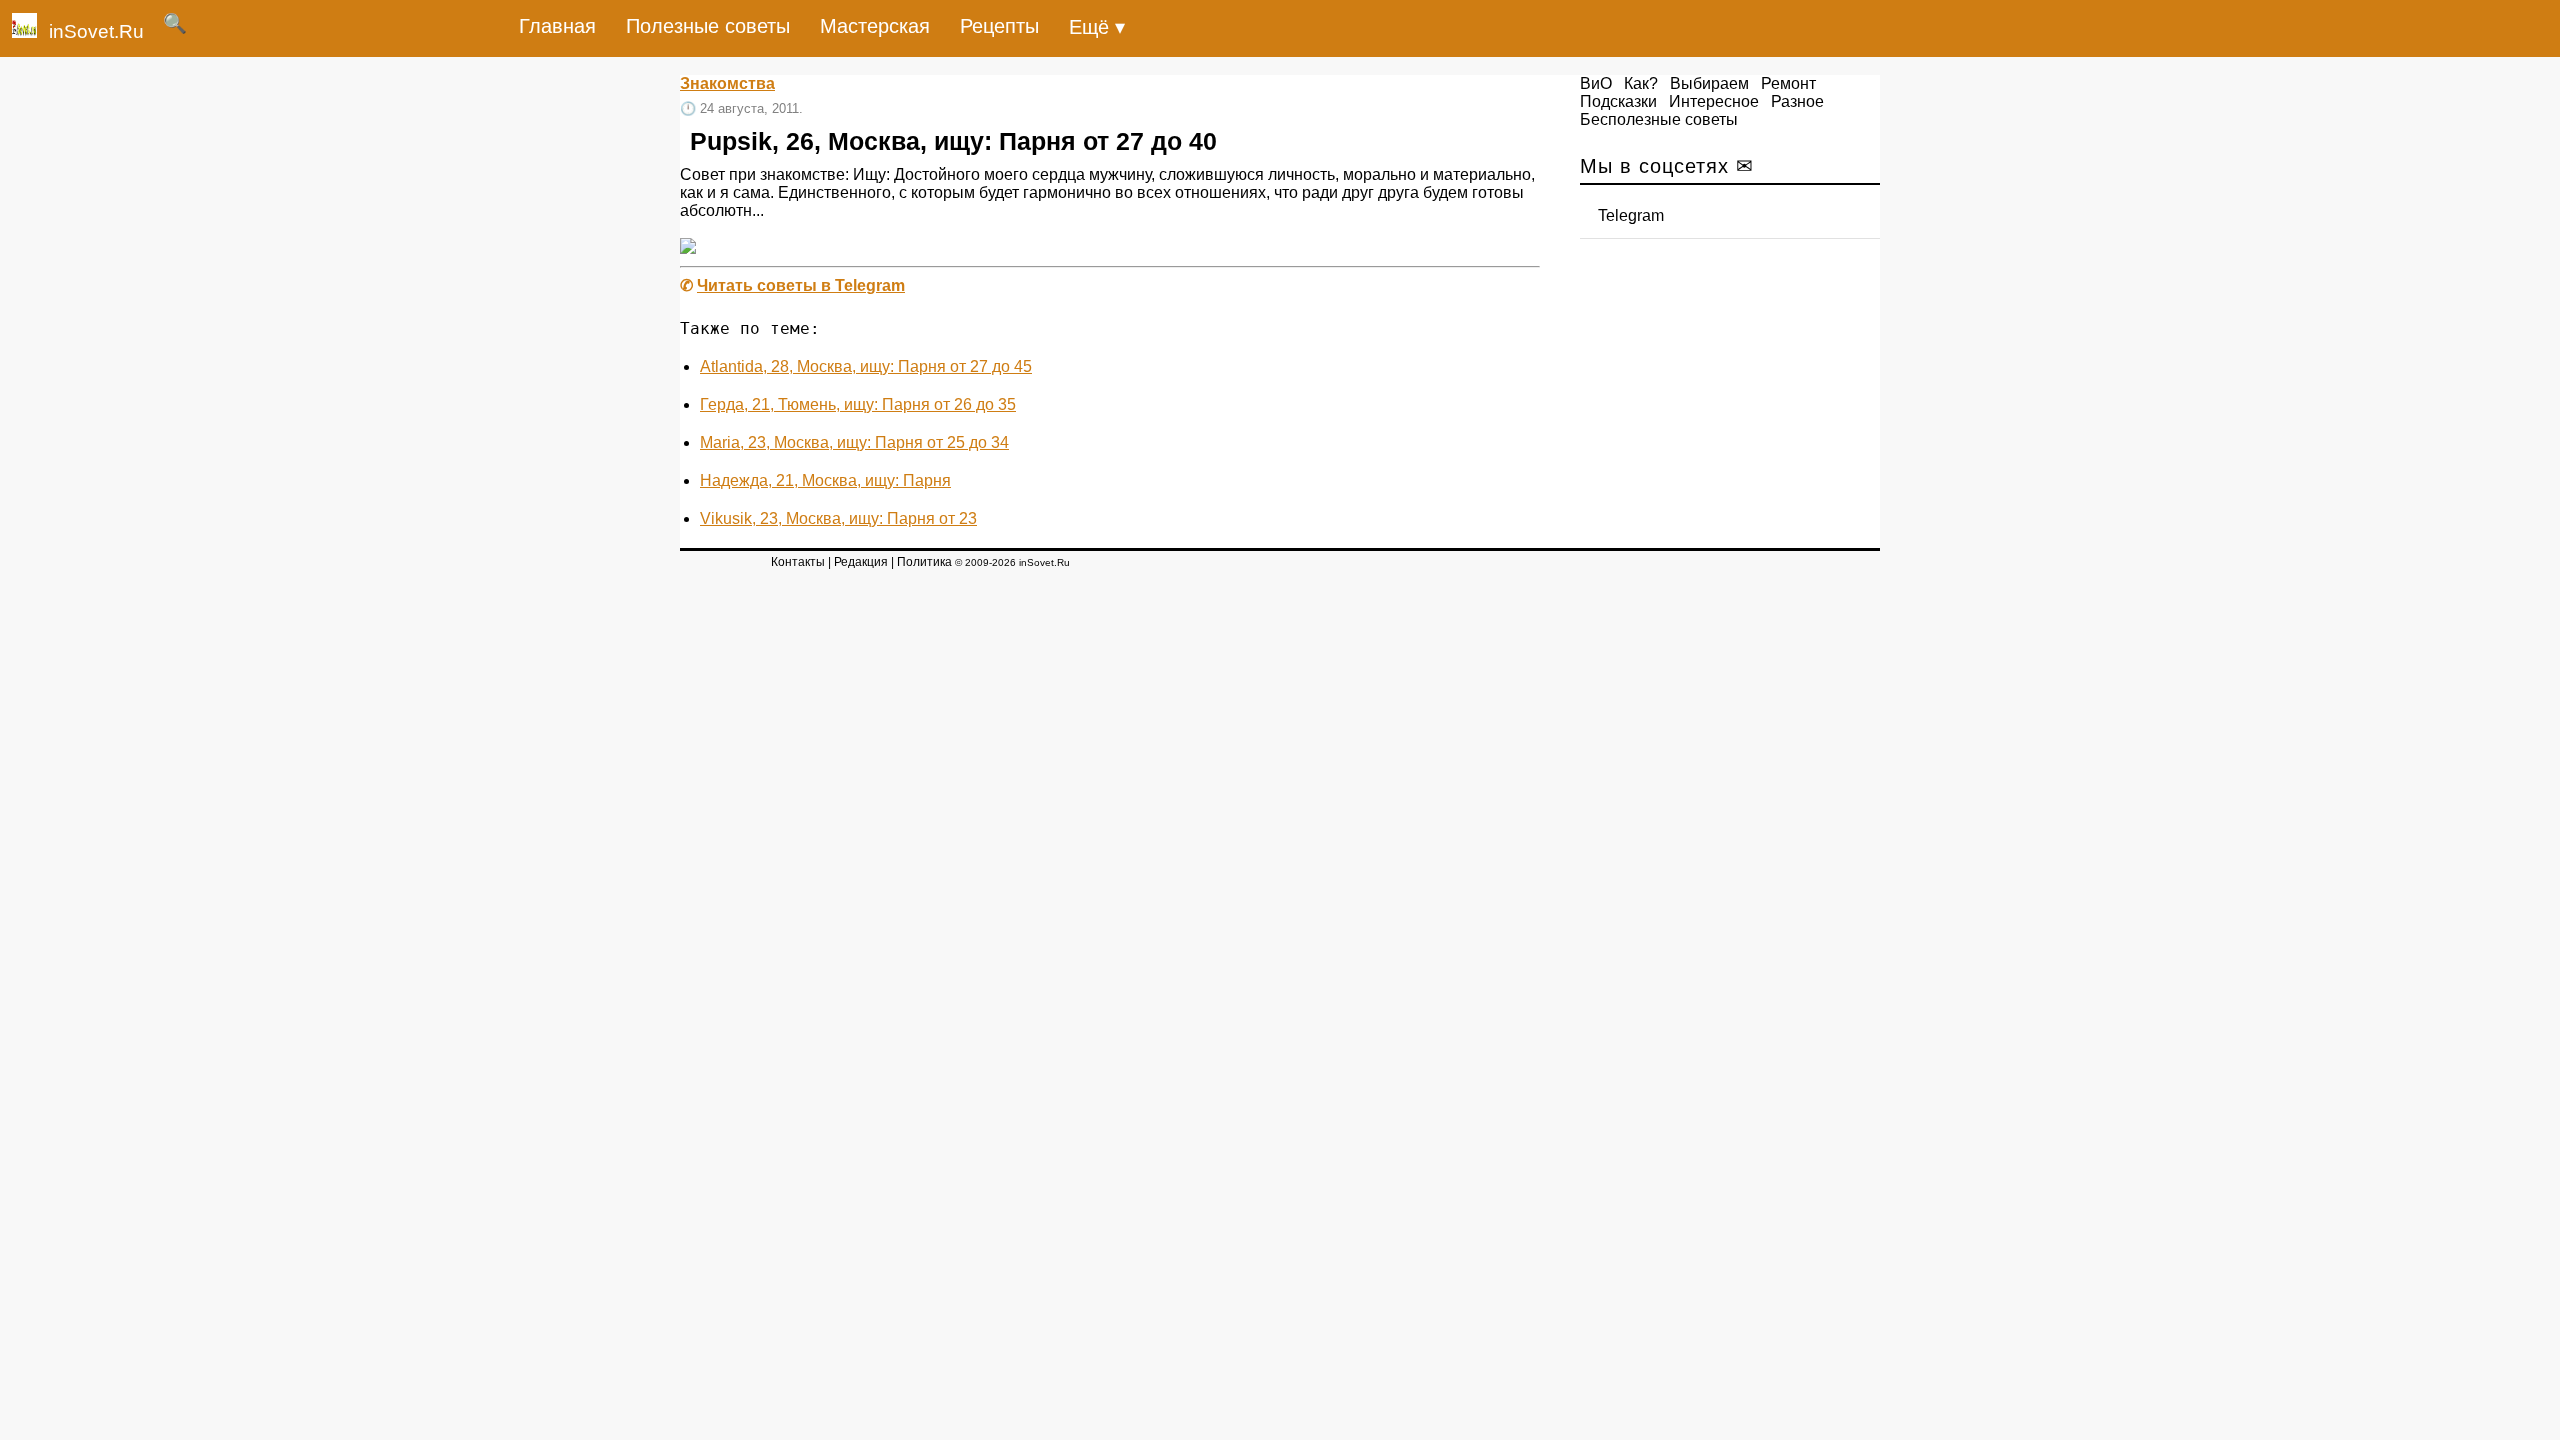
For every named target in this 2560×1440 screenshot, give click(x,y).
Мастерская (875, 26)
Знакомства (727, 83)
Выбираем (1709, 83)
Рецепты (999, 26)
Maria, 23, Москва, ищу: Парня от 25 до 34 (854, 442)
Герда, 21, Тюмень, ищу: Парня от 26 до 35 (858, 404)
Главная (557, 26)
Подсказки (1618, 101)
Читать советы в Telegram (801, 285)
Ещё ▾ (1097, 27)
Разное (1797, 101)
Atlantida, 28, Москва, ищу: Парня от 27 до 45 (866, 366)
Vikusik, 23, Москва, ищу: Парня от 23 (838, 518)
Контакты (798, 562)
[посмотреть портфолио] (688, 248)
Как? (1641, 83)
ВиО (1596, 83)
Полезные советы (708, 26)
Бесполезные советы (1659, 119)
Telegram (1631, 215)
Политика (924, 562)
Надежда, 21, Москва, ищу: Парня (825, 480)
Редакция (861, 562)
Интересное (1714, 101)
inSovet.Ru (96, 31)
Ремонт (1788, 83)
